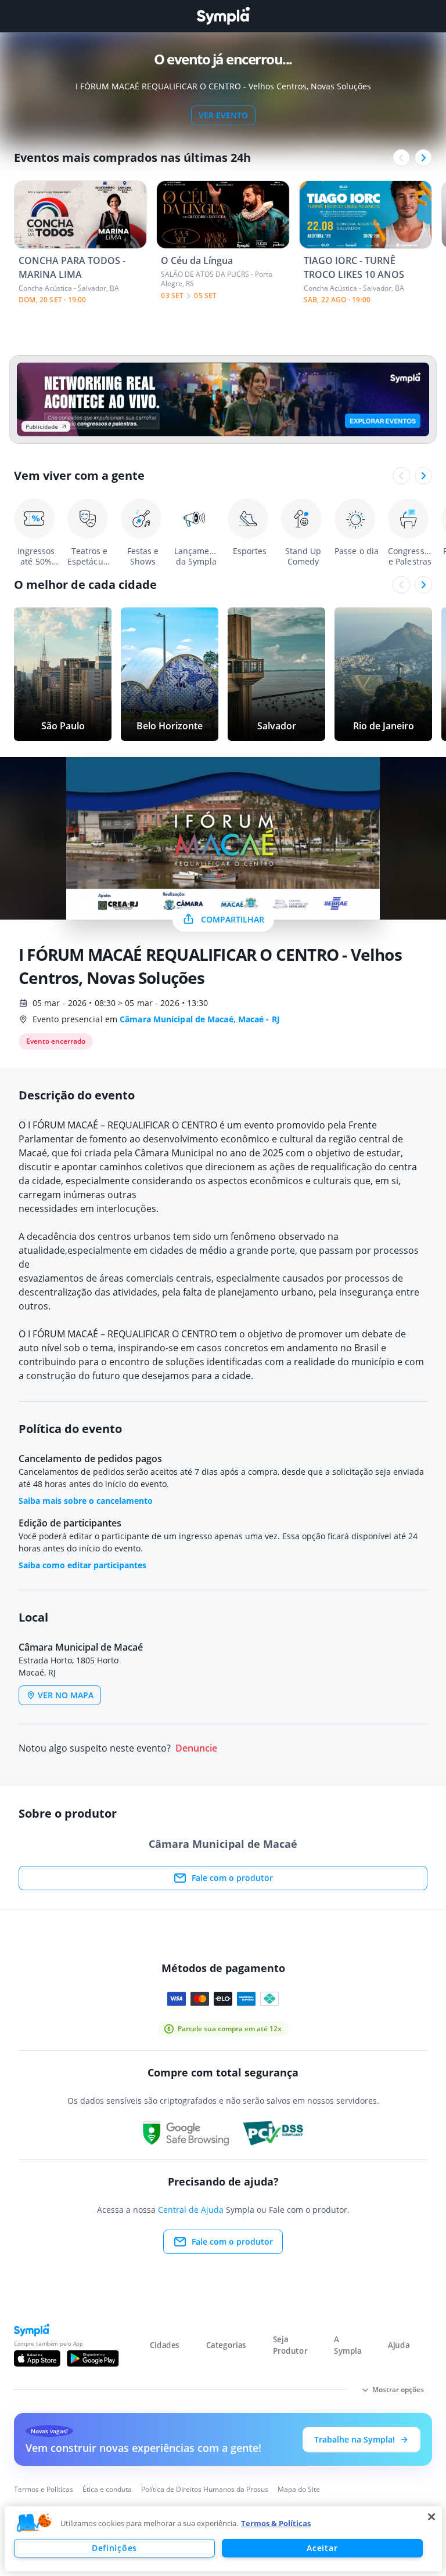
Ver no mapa (66, 1695)
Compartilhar (233, 919)
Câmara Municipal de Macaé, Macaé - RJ (200, 1019)
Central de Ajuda (191, 2210)
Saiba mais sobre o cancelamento (86, 1501)
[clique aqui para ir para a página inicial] (223, 16)
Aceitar (322, 2548)
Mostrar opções (398, 2389)
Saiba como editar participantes (82, 1565)
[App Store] (37, 2358)
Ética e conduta (107, 2489)
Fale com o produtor (232, 1878)
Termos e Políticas (44, 2489)
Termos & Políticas (276, 2523)
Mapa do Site (299, 2489)
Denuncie (196, 1748)
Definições (114, 2548)
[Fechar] (431, 2517)
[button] (34, 2523)
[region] (223, 2539)
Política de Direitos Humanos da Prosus (205, 2489)
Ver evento (223, 115)
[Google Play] (93, 2358)
